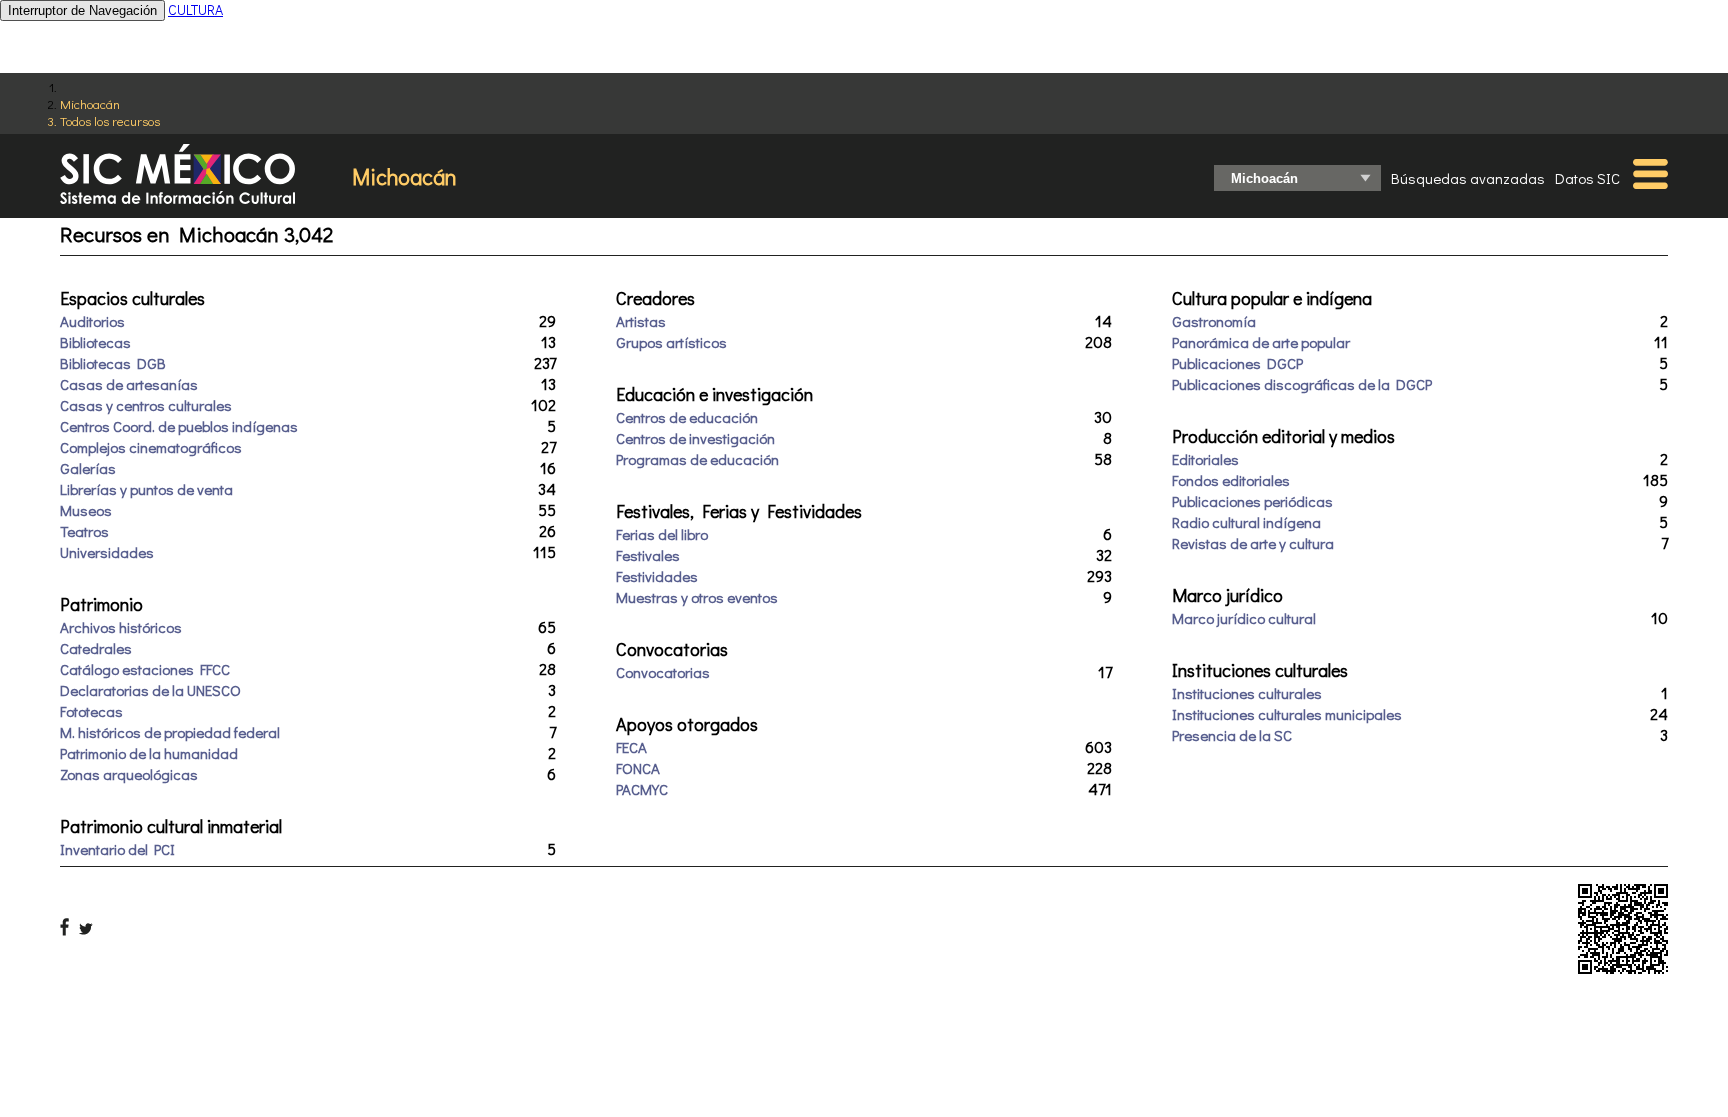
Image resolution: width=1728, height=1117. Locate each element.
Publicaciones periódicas (1252, 501)
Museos (86, 510)
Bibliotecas (95, 342)
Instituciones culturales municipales (1287, 714)
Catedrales (96, 648)
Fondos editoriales (1231, 480)
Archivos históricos (121, 627)
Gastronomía (1214, 321)
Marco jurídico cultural (1244, 618)
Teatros (84, 531)
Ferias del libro (662, 534)
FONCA (638, 768)
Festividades (657, 576)
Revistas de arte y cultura (1253, 543)
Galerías (88, 468)
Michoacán (90, 103)
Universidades (107, 552)
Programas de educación (697, 459)
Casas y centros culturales (146, 405)
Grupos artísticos (671, 342)
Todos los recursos (110, 120)
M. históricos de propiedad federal (170, 732)
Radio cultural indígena (1246, 522)
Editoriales (1205, 459)
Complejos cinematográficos (151, 447)
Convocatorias (663, 672)
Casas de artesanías (129, 384)
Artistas (641, 321)
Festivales (648, 555)
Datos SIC (1587, 178)
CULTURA (195, 9)
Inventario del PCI (117, 849)
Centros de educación (687, 417)
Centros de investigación (695, 438)
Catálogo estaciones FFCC (145, 669)
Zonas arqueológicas (129, 774)
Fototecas (91, 711)
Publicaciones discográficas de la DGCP (1302, 384)
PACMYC (642, 789)
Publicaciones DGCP (1237, 363)
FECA (631, 747)
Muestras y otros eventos (697, 597)
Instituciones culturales (1247, 693)
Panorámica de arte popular (1261, 342)
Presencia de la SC (1232, 735)
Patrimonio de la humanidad (149, 753)
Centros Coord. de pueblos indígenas (179, 426)
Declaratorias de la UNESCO (150, 690)
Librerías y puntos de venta (146, 489)
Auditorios (92, 321)
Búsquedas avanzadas (1468, 178)
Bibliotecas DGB (113, 363)
